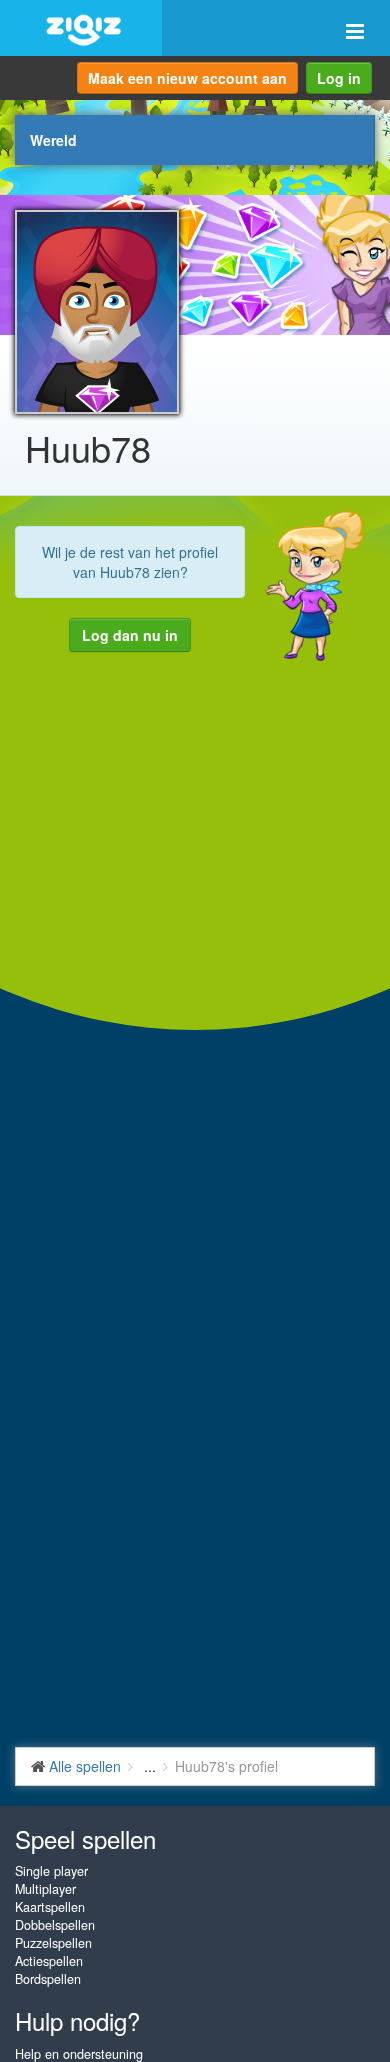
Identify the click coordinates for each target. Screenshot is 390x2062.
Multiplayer (45, 1889)
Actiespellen (49, 1961)
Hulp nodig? (77, 2020)
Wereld (53, 140)
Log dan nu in (130, 635)
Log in (339, 78)
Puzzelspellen (53, 1943)
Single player (51, 1871)
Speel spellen (85, 1838)
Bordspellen (48, 1979)
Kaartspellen (50, 1907)
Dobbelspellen (55, 1925)
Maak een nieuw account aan (187, 78)
